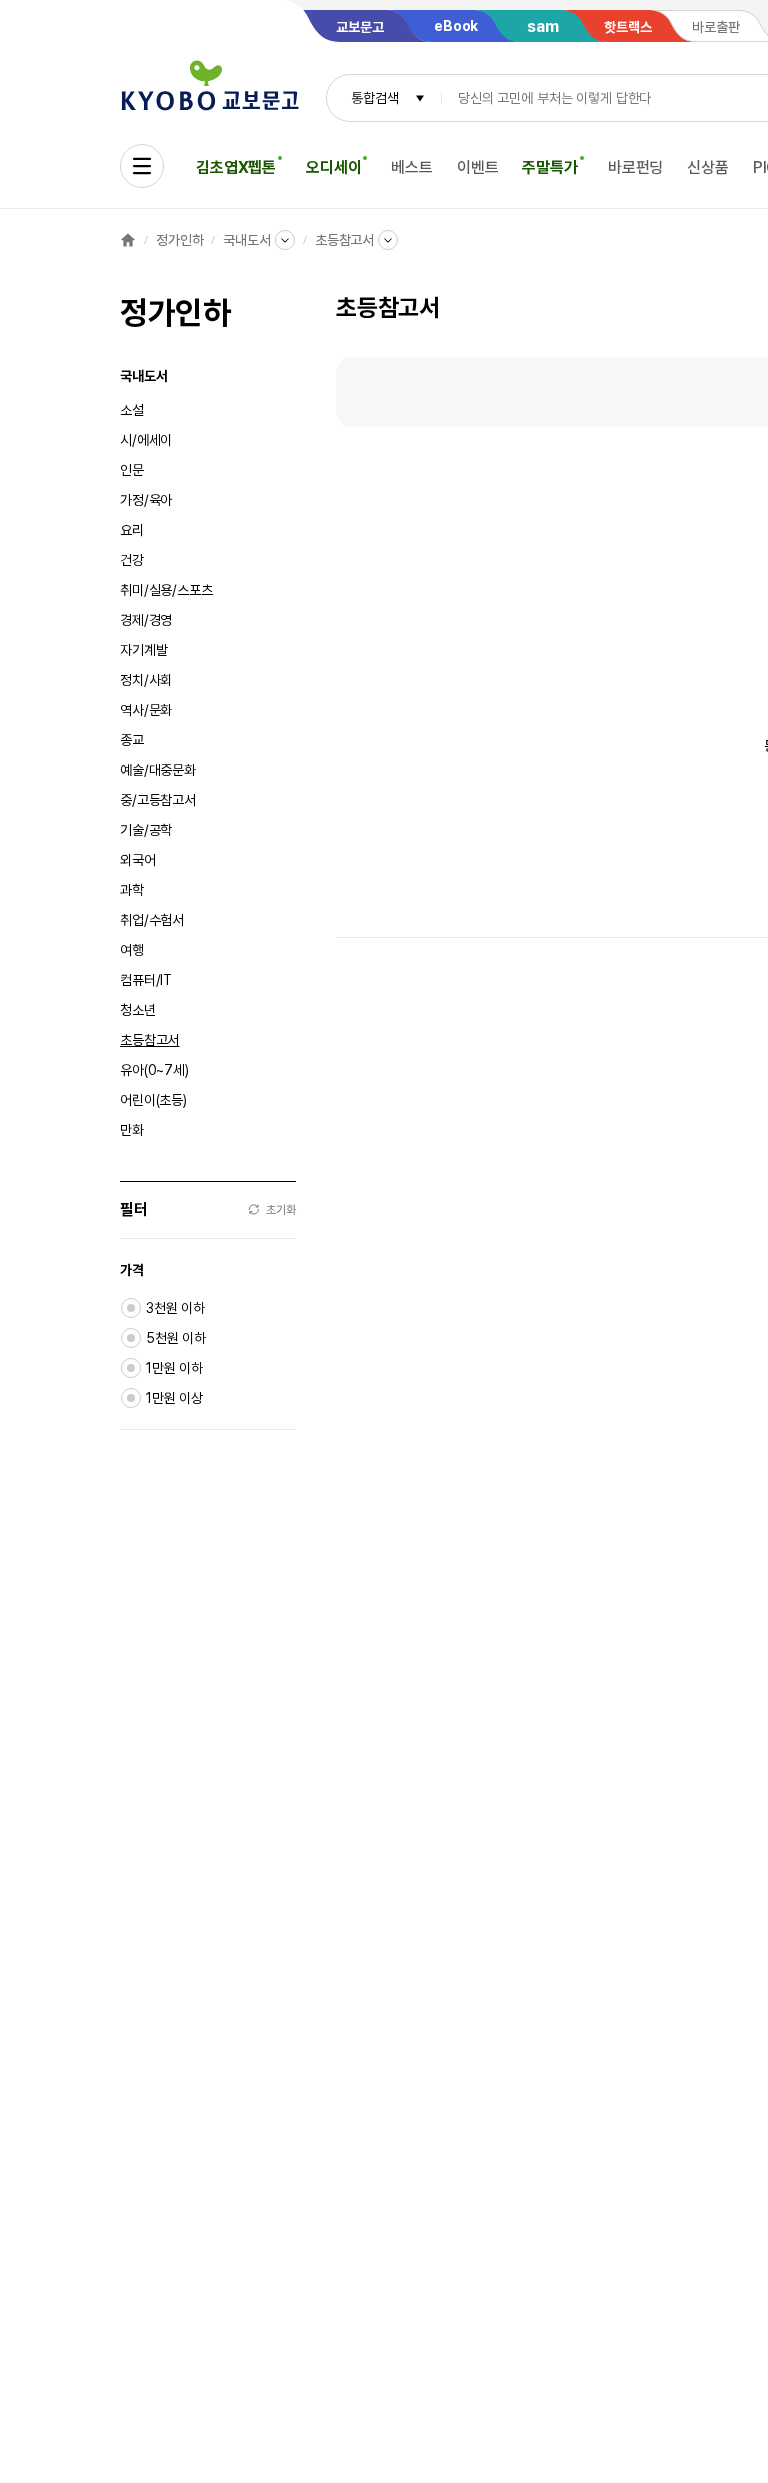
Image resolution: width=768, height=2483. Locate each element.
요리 (132, 530)
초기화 (281, 1210)
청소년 (138, 1010)
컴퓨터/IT (146, 980)
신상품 (708, 167)
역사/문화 (146, 710)
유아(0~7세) (154, 1070)
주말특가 (549, 167)
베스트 (412, 167)
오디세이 (333, 167)
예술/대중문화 (158, 770)
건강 (132, 560)
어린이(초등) (153, 1100)
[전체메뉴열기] (142, 166)
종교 (132, 740)
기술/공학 (146, 830)
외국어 (138, 860)
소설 (132, 410)
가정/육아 (146, 500)
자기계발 (143, 650)
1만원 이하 (174, 1368)
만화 (132, 1130)
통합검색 (374, 98)
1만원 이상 (174, 1398)
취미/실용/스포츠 (166, 590)
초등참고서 (344, 240)
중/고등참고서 (158, 800)
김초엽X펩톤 (236, 167)
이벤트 (478, 167)
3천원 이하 (175, 1308)
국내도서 (246, 240)
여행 (132, 950)
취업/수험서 (152, 920)
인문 (132, 470)
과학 (132, 890)
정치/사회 (146, 680)
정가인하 (179, 240)
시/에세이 (146, 440)
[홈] (128, 240)
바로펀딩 (635, 167)
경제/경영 (146, 620)
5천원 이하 (176, 1338)
